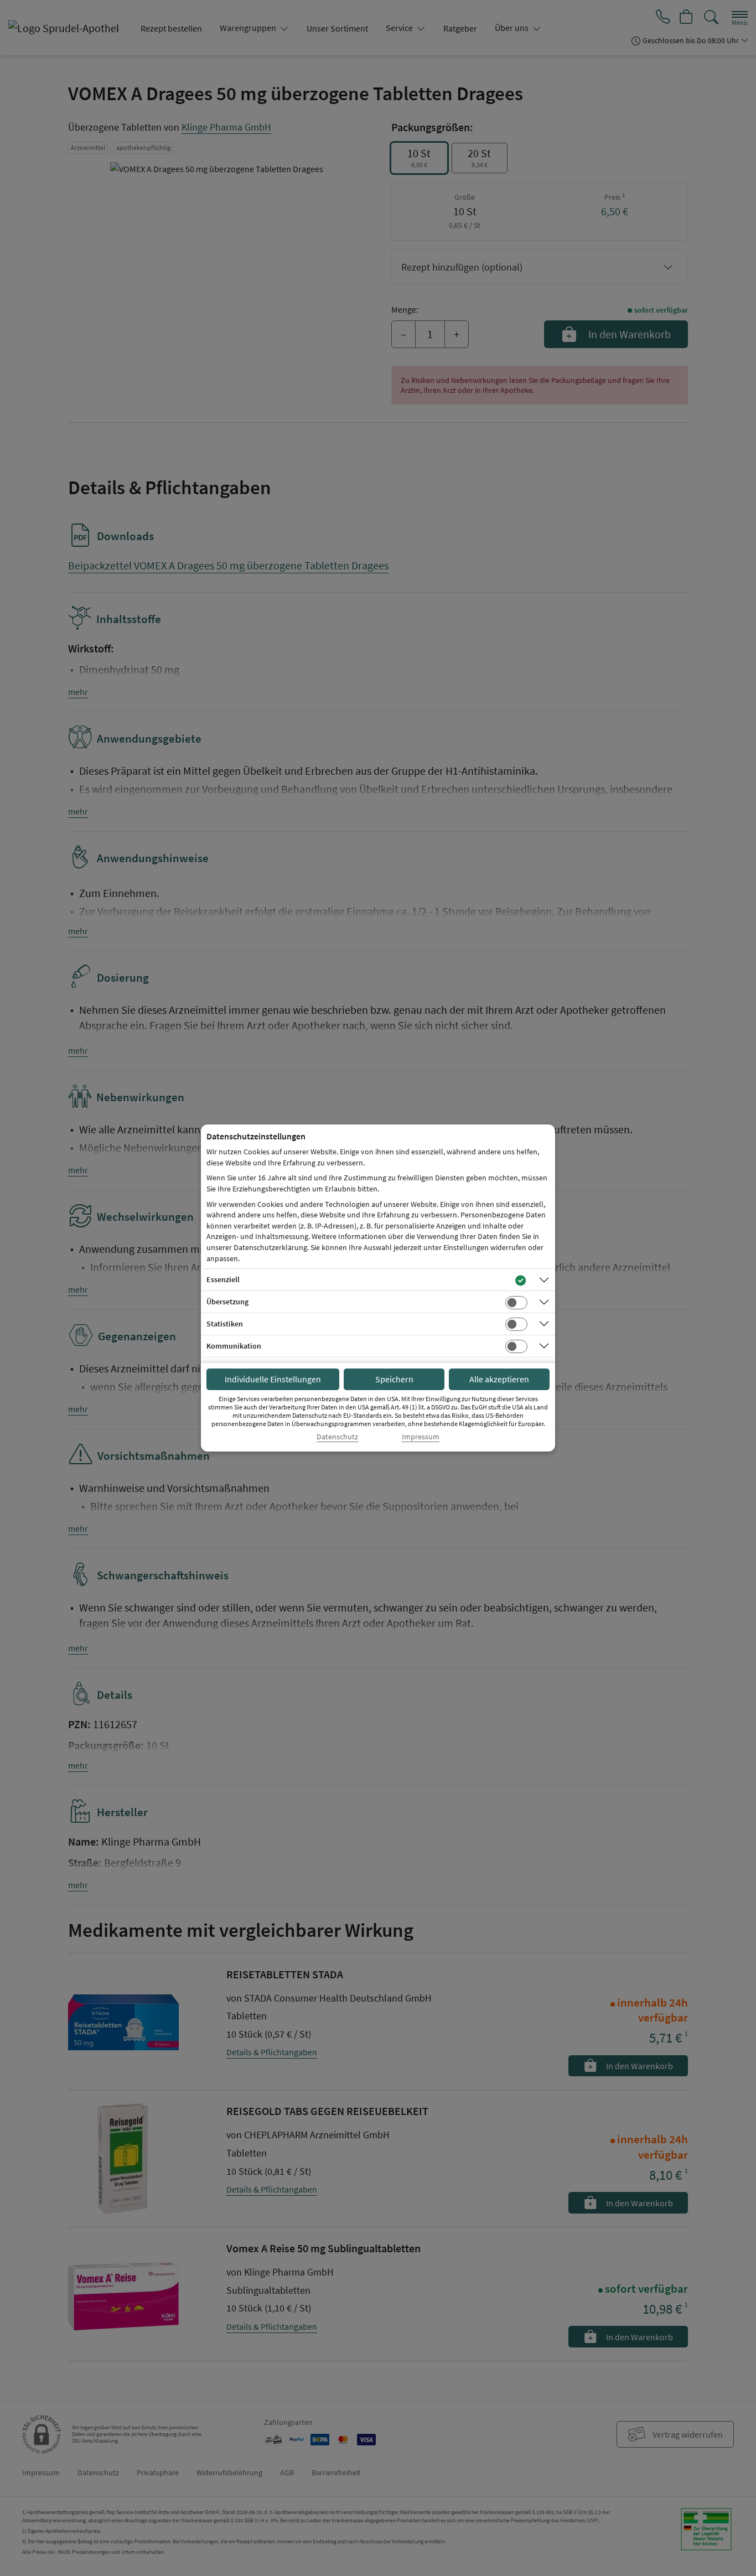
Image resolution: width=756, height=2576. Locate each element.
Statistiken (225, 1324)
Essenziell (223, 1279)
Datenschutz (337, 1437)
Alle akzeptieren (499, 1379)
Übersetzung (227, 1302)
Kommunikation (234, 1346)
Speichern (394, 1379)
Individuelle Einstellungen (273, 1379)
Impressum (421, 1437)
